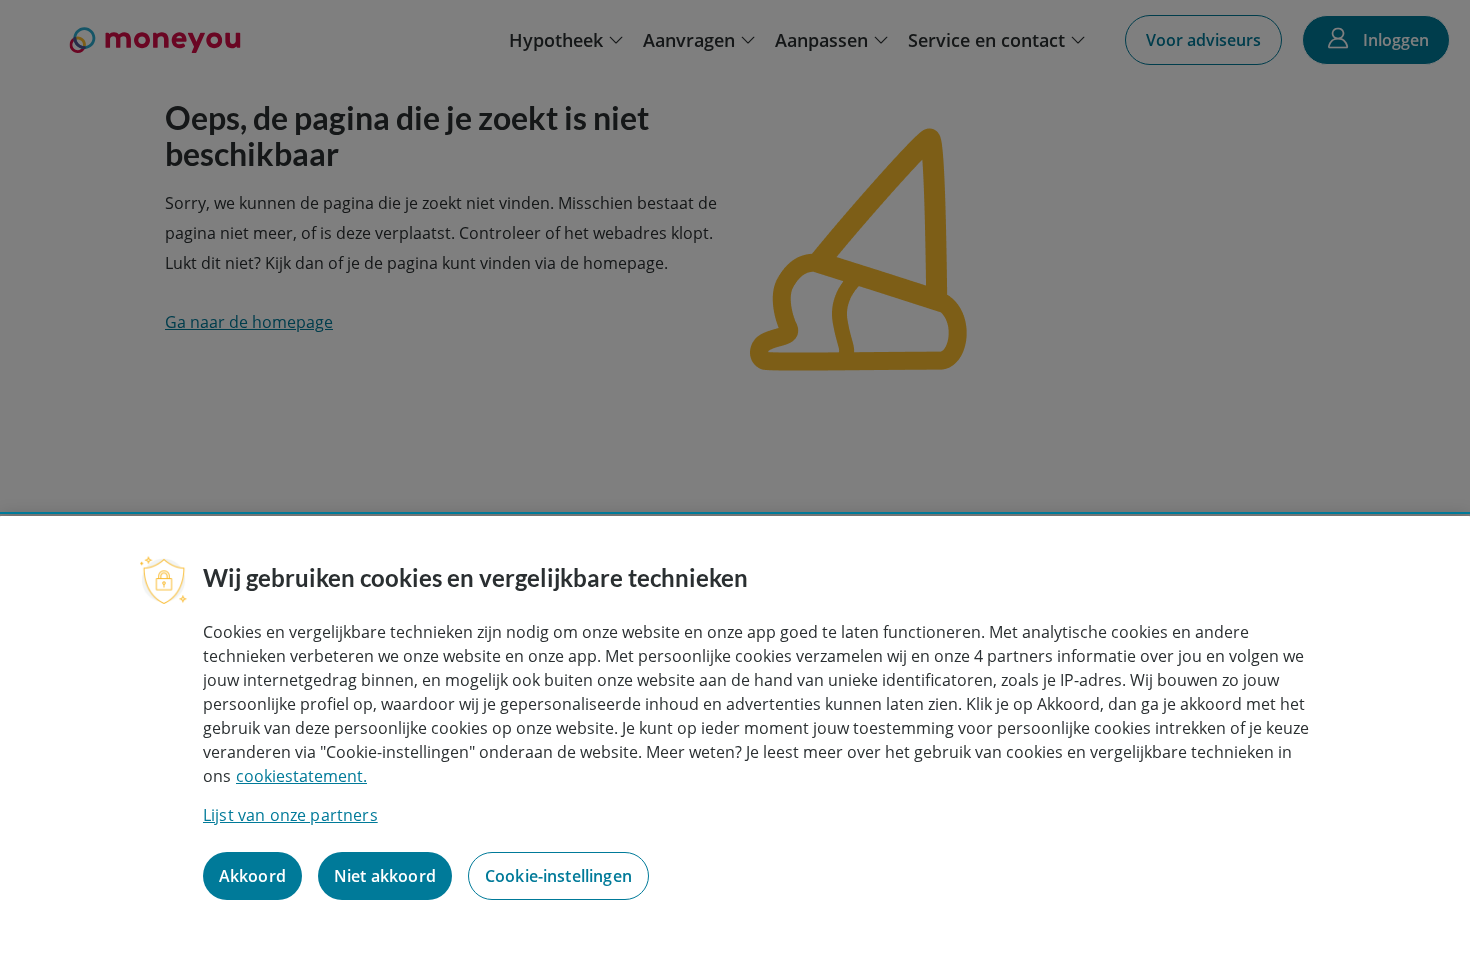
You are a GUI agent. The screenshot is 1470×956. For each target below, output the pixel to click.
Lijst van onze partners (290, 815)
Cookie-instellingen (558, 876)
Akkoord (252, 876)
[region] (735, 736)
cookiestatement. (301, 776)
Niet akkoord (385, 876)
